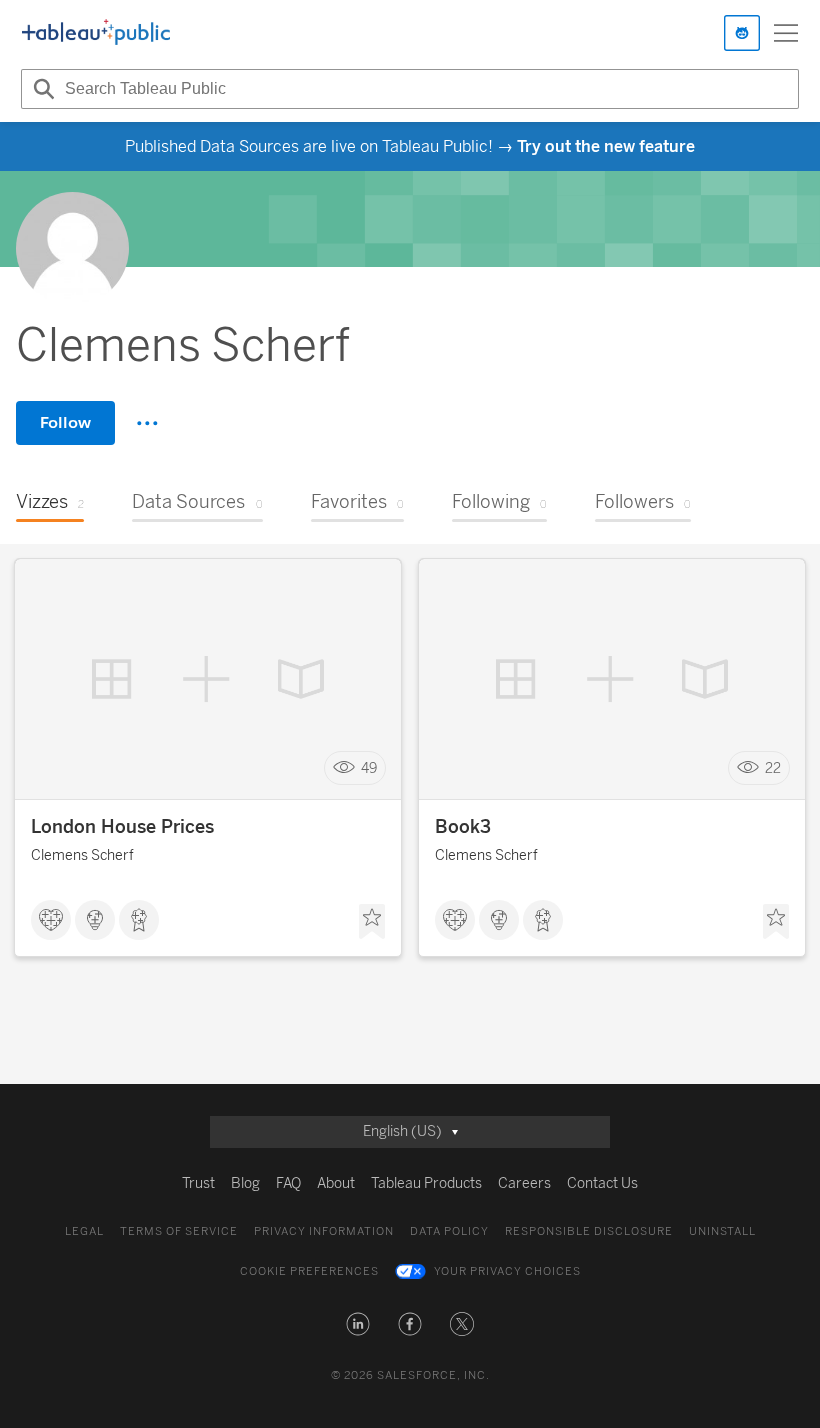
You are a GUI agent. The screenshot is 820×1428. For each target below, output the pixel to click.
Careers (524, 1183)
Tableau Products (426, 1183)
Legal (84, 1231)
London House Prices (122, 827)
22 (773, 768)
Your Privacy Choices (507, 1271)
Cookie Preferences (309, 1271)
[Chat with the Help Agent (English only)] (742, 33)
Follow (65, 422)
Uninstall (722, 1231)
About (336, 1183)
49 (369, 768)
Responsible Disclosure (589, 1231)
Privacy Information (324, 1231)
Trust (198, 1183)
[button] (358, 1324)
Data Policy (449, 1231)
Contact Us (602, 1183)
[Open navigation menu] (786, 33)
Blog (245, 1183)
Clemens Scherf (82, 855)
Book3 (463, 827)
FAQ (288, 1183)
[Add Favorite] (372, 922)
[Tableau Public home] (96, 33)
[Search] (41, 89)
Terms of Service (179, 1231)
